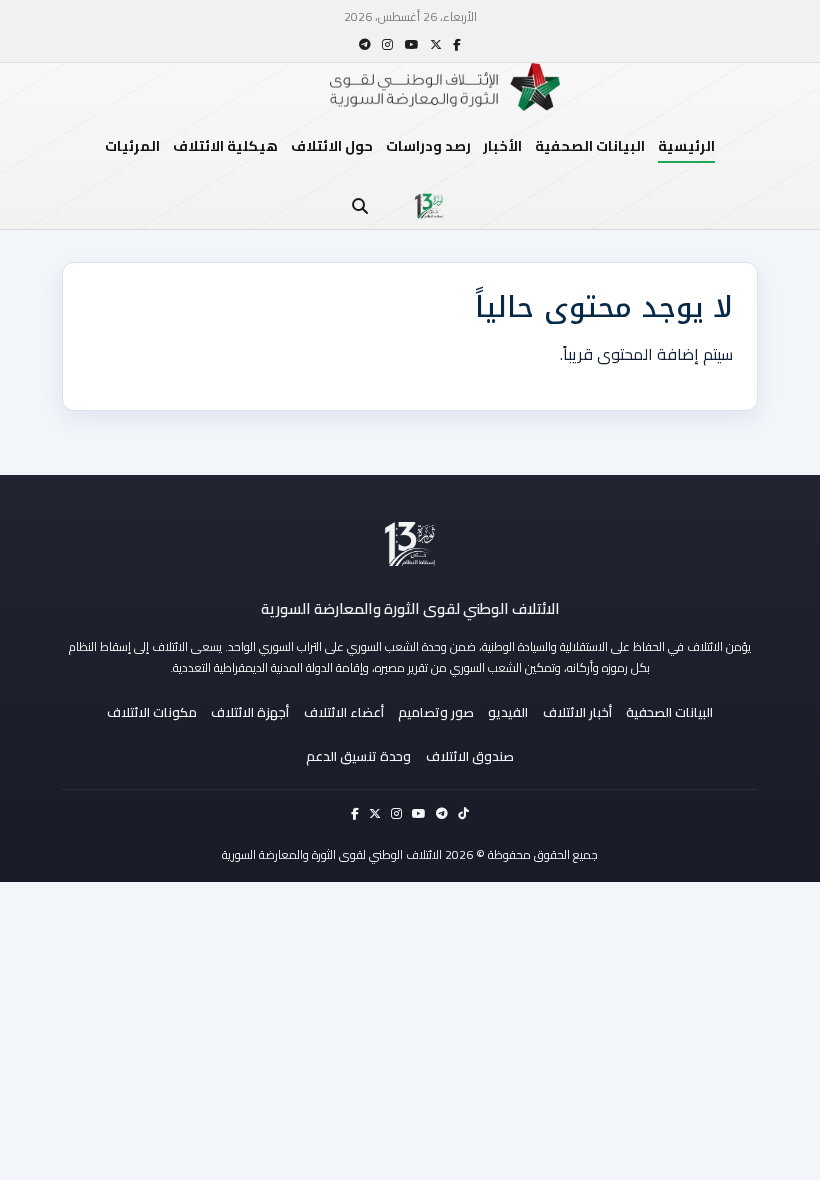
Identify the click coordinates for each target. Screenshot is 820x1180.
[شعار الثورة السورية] (429, 206)
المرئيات (132, 146)
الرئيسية (686, 146)
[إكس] (436, 44)
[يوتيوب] (412, 44)
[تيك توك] (463, 813)
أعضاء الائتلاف (344, 712)
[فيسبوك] (457, 44)
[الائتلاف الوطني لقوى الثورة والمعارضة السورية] (410, 544)
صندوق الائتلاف (470, 756)
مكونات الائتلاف (152, 712)
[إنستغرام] (387, 44)
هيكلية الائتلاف (225, 146)
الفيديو (508, 712)
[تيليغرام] (365, 44)
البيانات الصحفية (590, 146)
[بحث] (360, 206)
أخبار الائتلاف (577, 712)
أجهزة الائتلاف (250, 712)
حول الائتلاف (332, 146)
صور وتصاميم (436, 712)
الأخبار (502, 146)
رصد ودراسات (428, 146)
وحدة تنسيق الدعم (358, 756)
